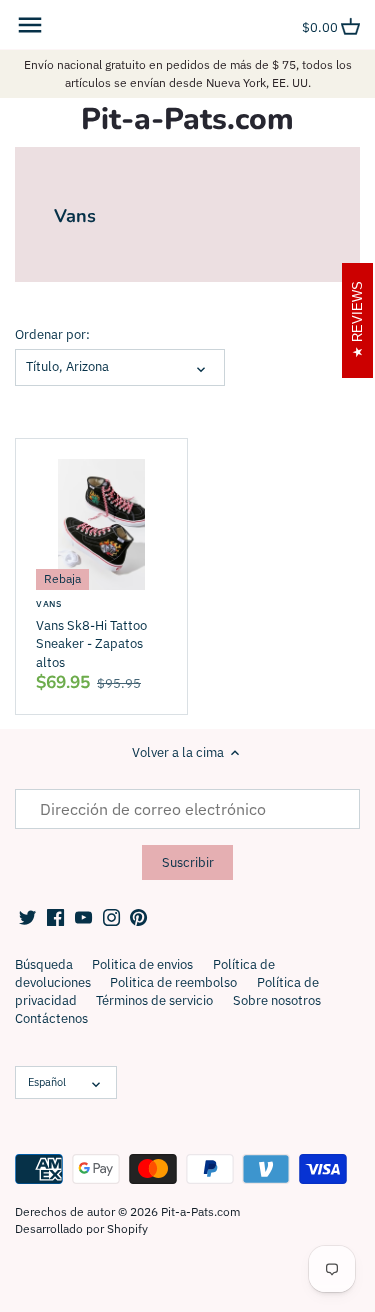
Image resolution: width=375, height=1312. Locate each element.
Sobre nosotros (277, 1000)
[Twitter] (27, 917)
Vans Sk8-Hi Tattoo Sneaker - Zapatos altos (91, 634)
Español (47, 1082)
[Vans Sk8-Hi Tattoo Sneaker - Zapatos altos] (101, 524)
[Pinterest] (138, 917)
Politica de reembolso (173, 982)
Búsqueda (44, 964)
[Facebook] (55, 917)
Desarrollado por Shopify (81, 1228)
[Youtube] (83, 917)
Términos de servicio (154, 1000)
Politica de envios (142, 964)
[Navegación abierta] (30, 25)
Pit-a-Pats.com (187, 120)
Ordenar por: (52, 335)
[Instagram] (111, 917)
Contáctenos (51, 1018)
